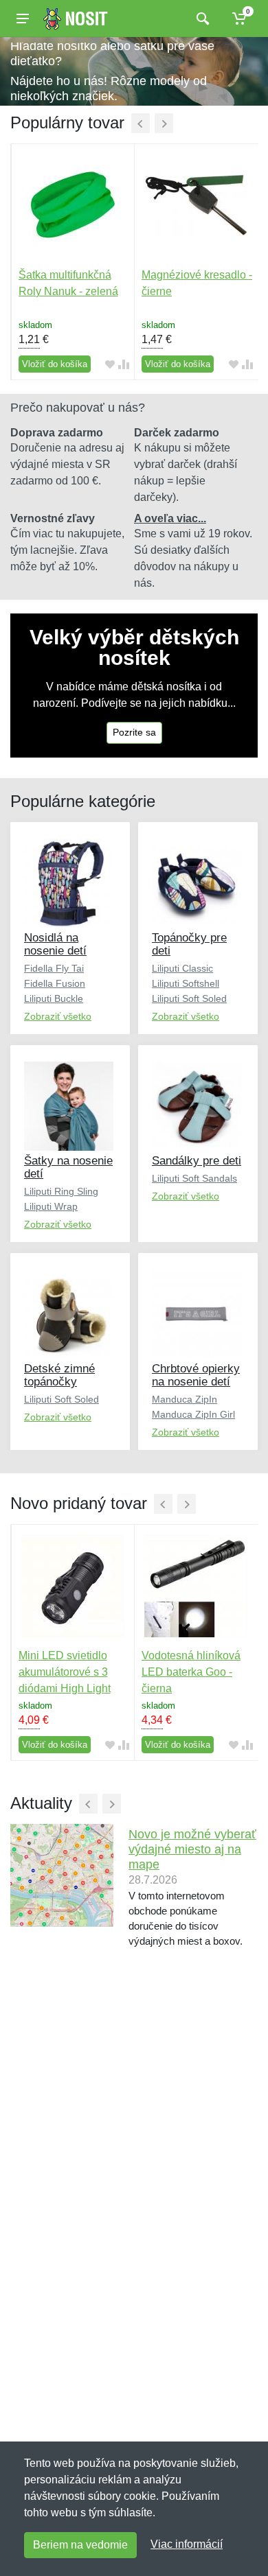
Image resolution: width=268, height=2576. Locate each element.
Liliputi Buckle (54, 998)
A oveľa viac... (170, 518)
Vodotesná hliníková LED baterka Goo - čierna (191, 1672)
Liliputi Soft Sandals (194, 1178)
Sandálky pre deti (197, 1161)
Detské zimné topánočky (59, 1375)
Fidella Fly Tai (54, 968)
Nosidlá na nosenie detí (55, 944)
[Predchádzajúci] (141, 123)
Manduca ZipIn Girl (193, 1414)
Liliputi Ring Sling (61, 1191)
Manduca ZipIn (185, 1399)
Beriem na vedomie (80, 2545)
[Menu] (23, 19)
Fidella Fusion (55, 983)
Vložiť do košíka (55, 364)
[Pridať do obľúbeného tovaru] (110, 364)
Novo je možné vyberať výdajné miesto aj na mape (192, 1849)
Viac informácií (187, 2544)
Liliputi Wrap (51, 1206)
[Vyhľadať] (201, 19)
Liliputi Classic (182, 968)
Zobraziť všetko (58, 1016)
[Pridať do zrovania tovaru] (124, 364)
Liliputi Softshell (186, 983)
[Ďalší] (164, 123)
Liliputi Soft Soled (189, 998)
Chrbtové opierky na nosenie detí (196, 1375)
